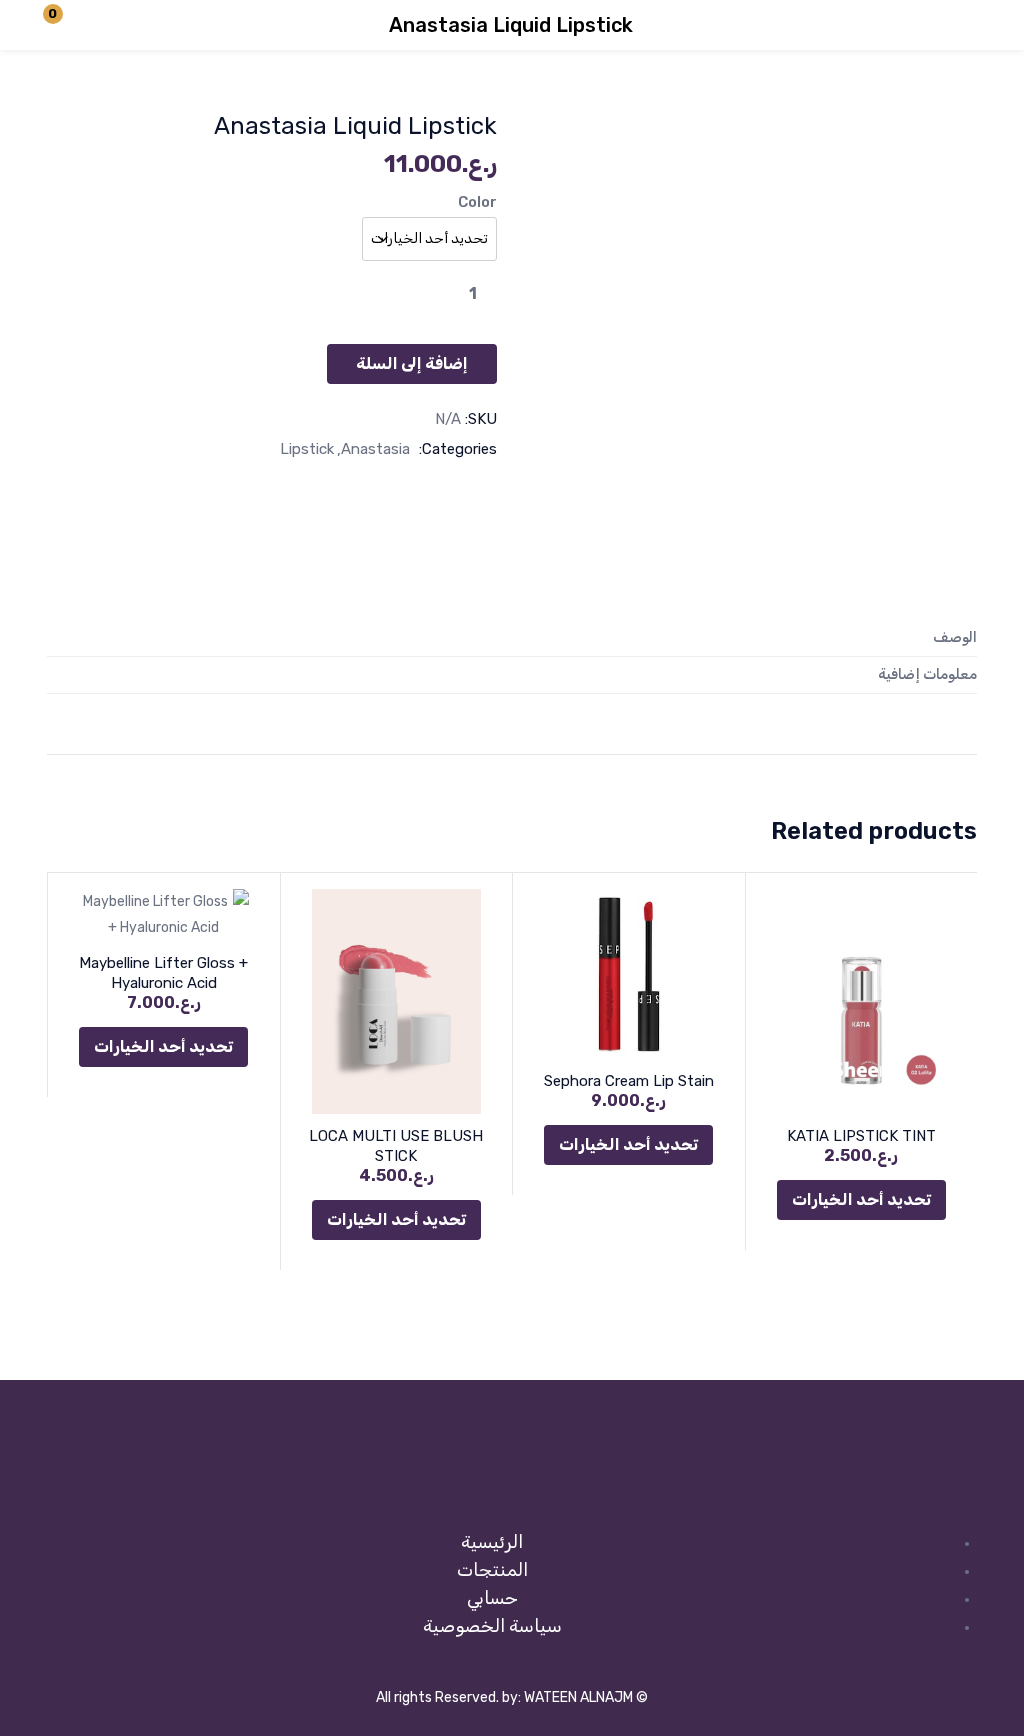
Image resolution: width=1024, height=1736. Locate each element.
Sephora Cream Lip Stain (629, 1081)
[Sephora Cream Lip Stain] (629, 974)
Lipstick (307, 449)
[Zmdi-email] (449, 1480)
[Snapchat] (512, 1480)
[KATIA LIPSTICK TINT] (862, 1001)
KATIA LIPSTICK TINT (861, 1136)
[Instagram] (575, 1480)
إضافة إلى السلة (412, 363)
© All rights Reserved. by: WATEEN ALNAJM (512, 1697)
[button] (65, 25)
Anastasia (375, 449)
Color (477, 202)
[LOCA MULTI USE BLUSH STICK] (397, 1001)
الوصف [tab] (955, 637)
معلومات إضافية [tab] (927, 674)
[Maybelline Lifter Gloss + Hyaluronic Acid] (164, 915)
